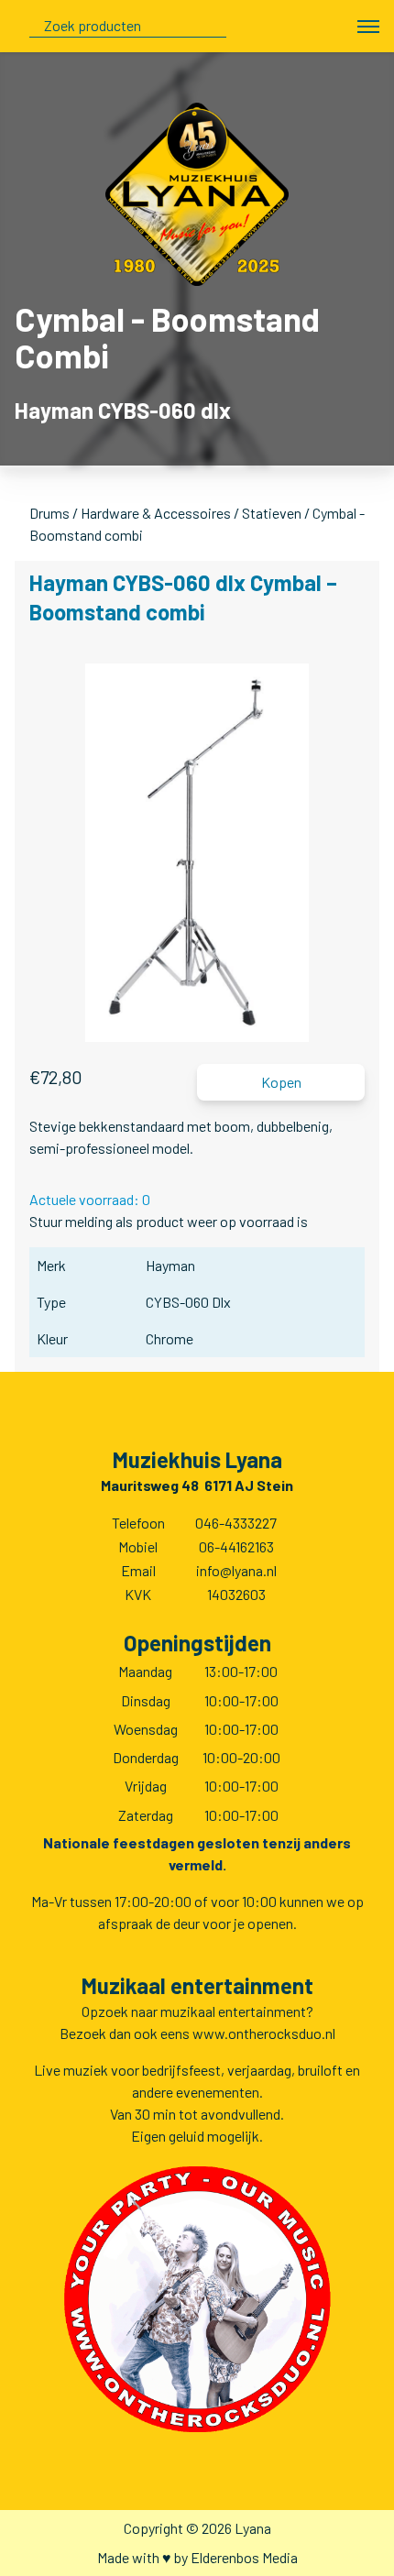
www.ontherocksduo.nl (264, 2033)
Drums (49, 513)
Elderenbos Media (244, 2557)
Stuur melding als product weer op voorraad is (169, 1221)
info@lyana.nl (236, 1570)
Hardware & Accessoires (156, 513)
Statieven (272, 513)
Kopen (281, 1082)
